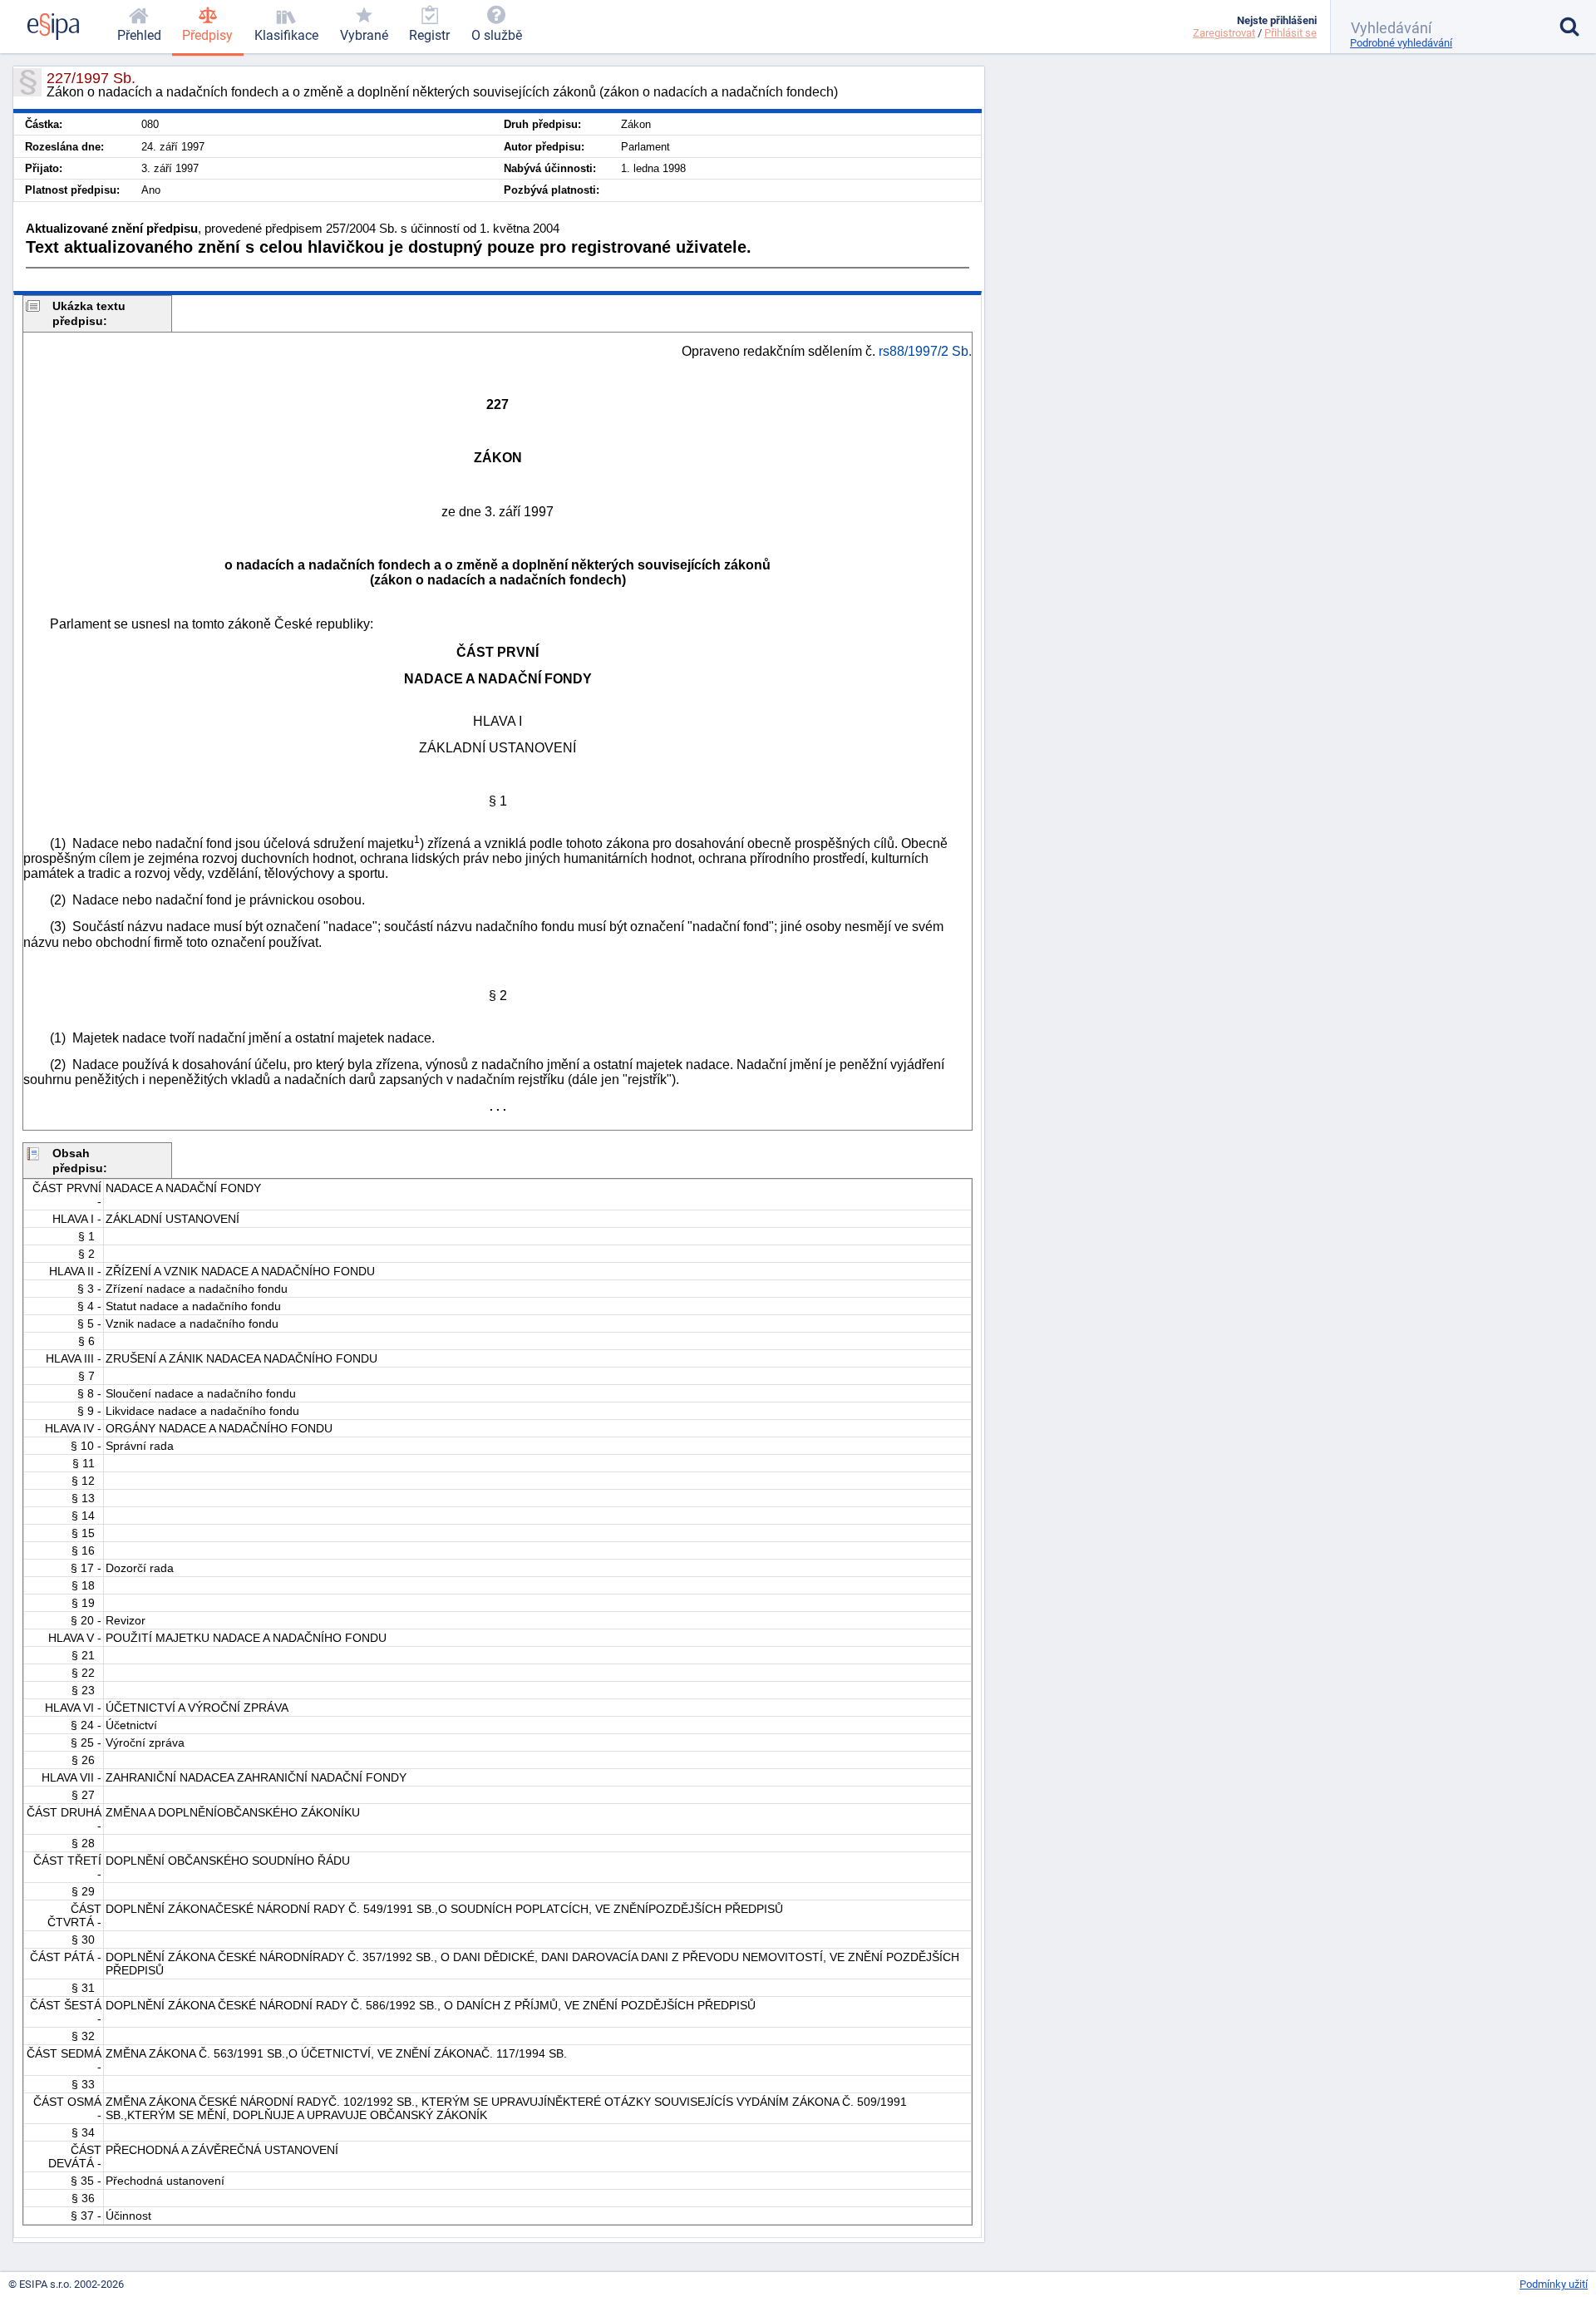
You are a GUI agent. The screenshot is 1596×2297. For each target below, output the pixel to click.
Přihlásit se (1291, 33)
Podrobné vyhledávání (1401, 43)
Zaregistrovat (1224, 33)
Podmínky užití (1554, 2284)
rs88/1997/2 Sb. (925, 351)
